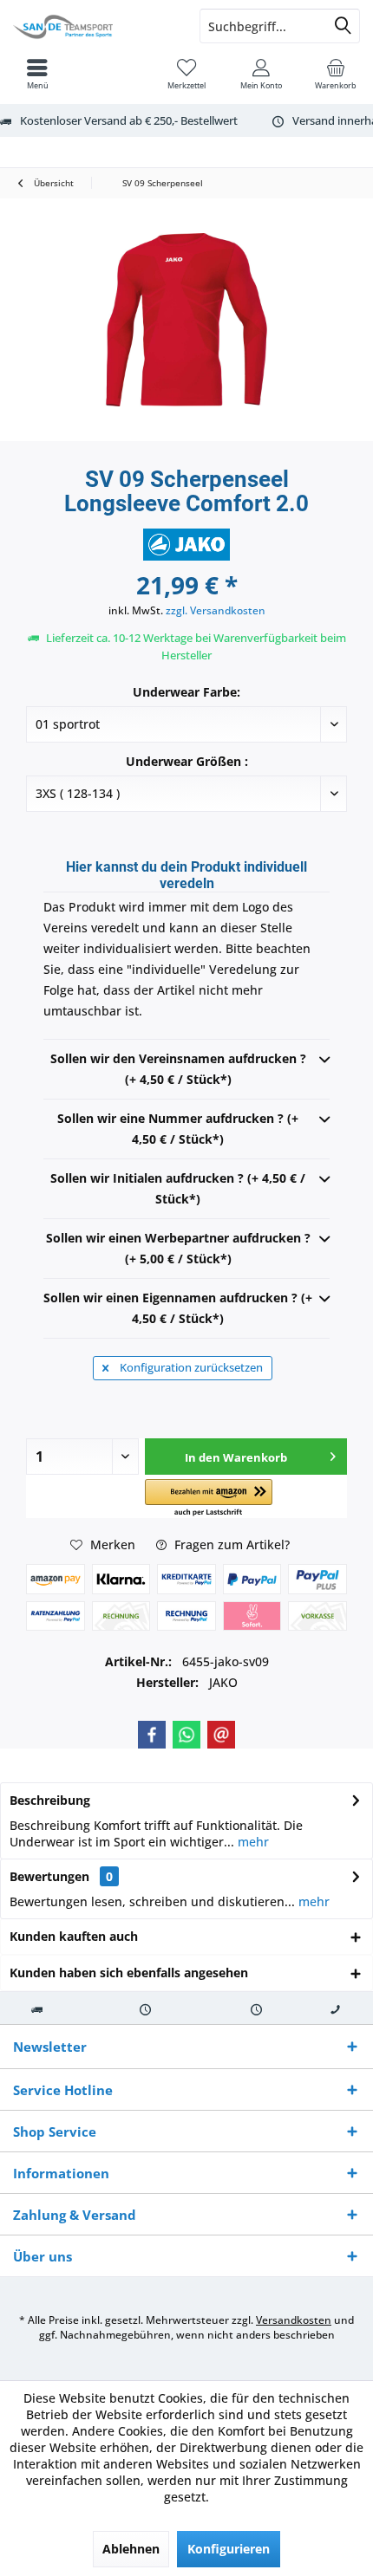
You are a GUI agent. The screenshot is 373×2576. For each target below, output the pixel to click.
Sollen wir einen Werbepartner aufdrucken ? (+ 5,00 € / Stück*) (178, 1248)
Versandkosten (294, 2320)
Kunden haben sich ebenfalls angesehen (129, 1973)
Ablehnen (131, 2549)
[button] (209, 1499)
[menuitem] (336, 74)
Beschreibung (50, 1800)
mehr (252, 1842)
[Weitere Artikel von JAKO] (186, 545)
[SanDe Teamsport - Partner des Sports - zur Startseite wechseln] (93, 26)
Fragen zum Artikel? (230, 1544)
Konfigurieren (229, 2549)
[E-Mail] (221, 1735)
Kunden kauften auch (74, 1936)
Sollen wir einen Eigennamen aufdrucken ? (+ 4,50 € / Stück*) (178, 1308)
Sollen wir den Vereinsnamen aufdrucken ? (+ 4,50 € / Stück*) (178, 1069)
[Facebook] (152, 1735)
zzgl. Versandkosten (216, 610)
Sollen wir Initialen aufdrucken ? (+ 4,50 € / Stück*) (178, 1188)
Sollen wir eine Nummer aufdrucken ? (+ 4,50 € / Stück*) (178, 1129)
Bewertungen (49, 1876)
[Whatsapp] (186, 1735)
